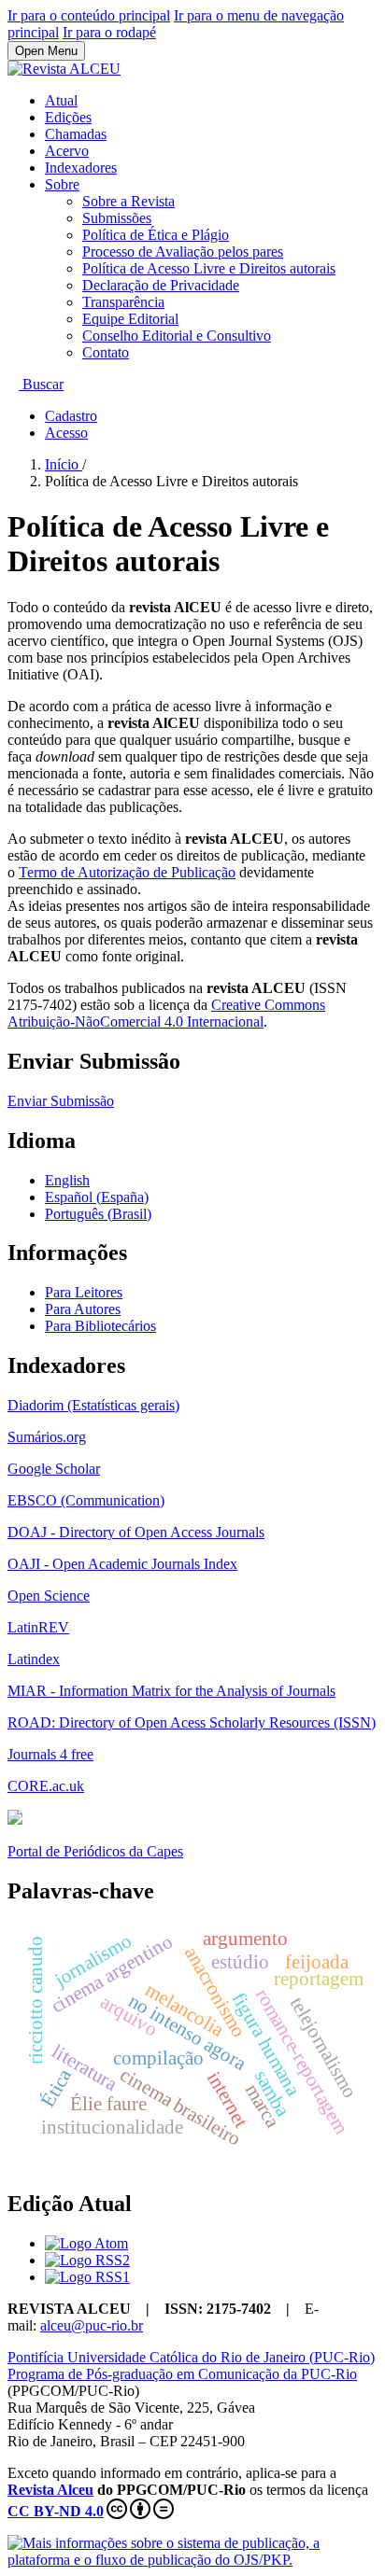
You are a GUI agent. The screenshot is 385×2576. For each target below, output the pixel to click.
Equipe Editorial (130, 319)
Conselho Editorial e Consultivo (177, 336)
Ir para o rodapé (109, 32)
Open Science (49, 1596)
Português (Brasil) (98, 1214)
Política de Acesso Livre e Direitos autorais (209, 268)
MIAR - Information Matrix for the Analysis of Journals (171, 1691)
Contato (106, 352)
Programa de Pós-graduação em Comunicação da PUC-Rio (182, 2374)
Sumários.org (47, 1437)
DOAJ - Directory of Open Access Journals (136, 1532)
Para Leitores (84, 1292)
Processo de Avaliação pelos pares (183, 252)
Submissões (117, 218)
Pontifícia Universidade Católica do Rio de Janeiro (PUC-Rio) (191, 2357)
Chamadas (76, 134)
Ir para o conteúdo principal (89, 15)
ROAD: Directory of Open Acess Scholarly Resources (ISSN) (192, 1722)
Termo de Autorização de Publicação (127, 872)
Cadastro (71, 416)
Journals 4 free (50, 1754)
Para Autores (83, 1309)
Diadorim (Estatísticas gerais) (93, 1405)
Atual (61, 100)
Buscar (41, 384)
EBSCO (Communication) (86, 1500)
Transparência (123, 302)
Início (64, 464)
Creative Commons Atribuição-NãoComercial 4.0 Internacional (166, 1013)
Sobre (62, 184)
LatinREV (38, 1627)
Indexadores (81, 168)
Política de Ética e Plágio (156, 235)
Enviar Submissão (61, 1101)
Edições (68, 117)
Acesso (66, 433)
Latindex (34, 1659)
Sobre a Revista (128, 201)
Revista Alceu (50, 2490)
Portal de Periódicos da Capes (95, 1851)
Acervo (67, 151)
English (67, 1180)
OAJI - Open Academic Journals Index (122, 1564)
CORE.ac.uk (46, 1786)
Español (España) (97, 1197)
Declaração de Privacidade (161, 285)
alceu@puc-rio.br (92, 2325)
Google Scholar (54, 1469)
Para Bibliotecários (100, 1326)
